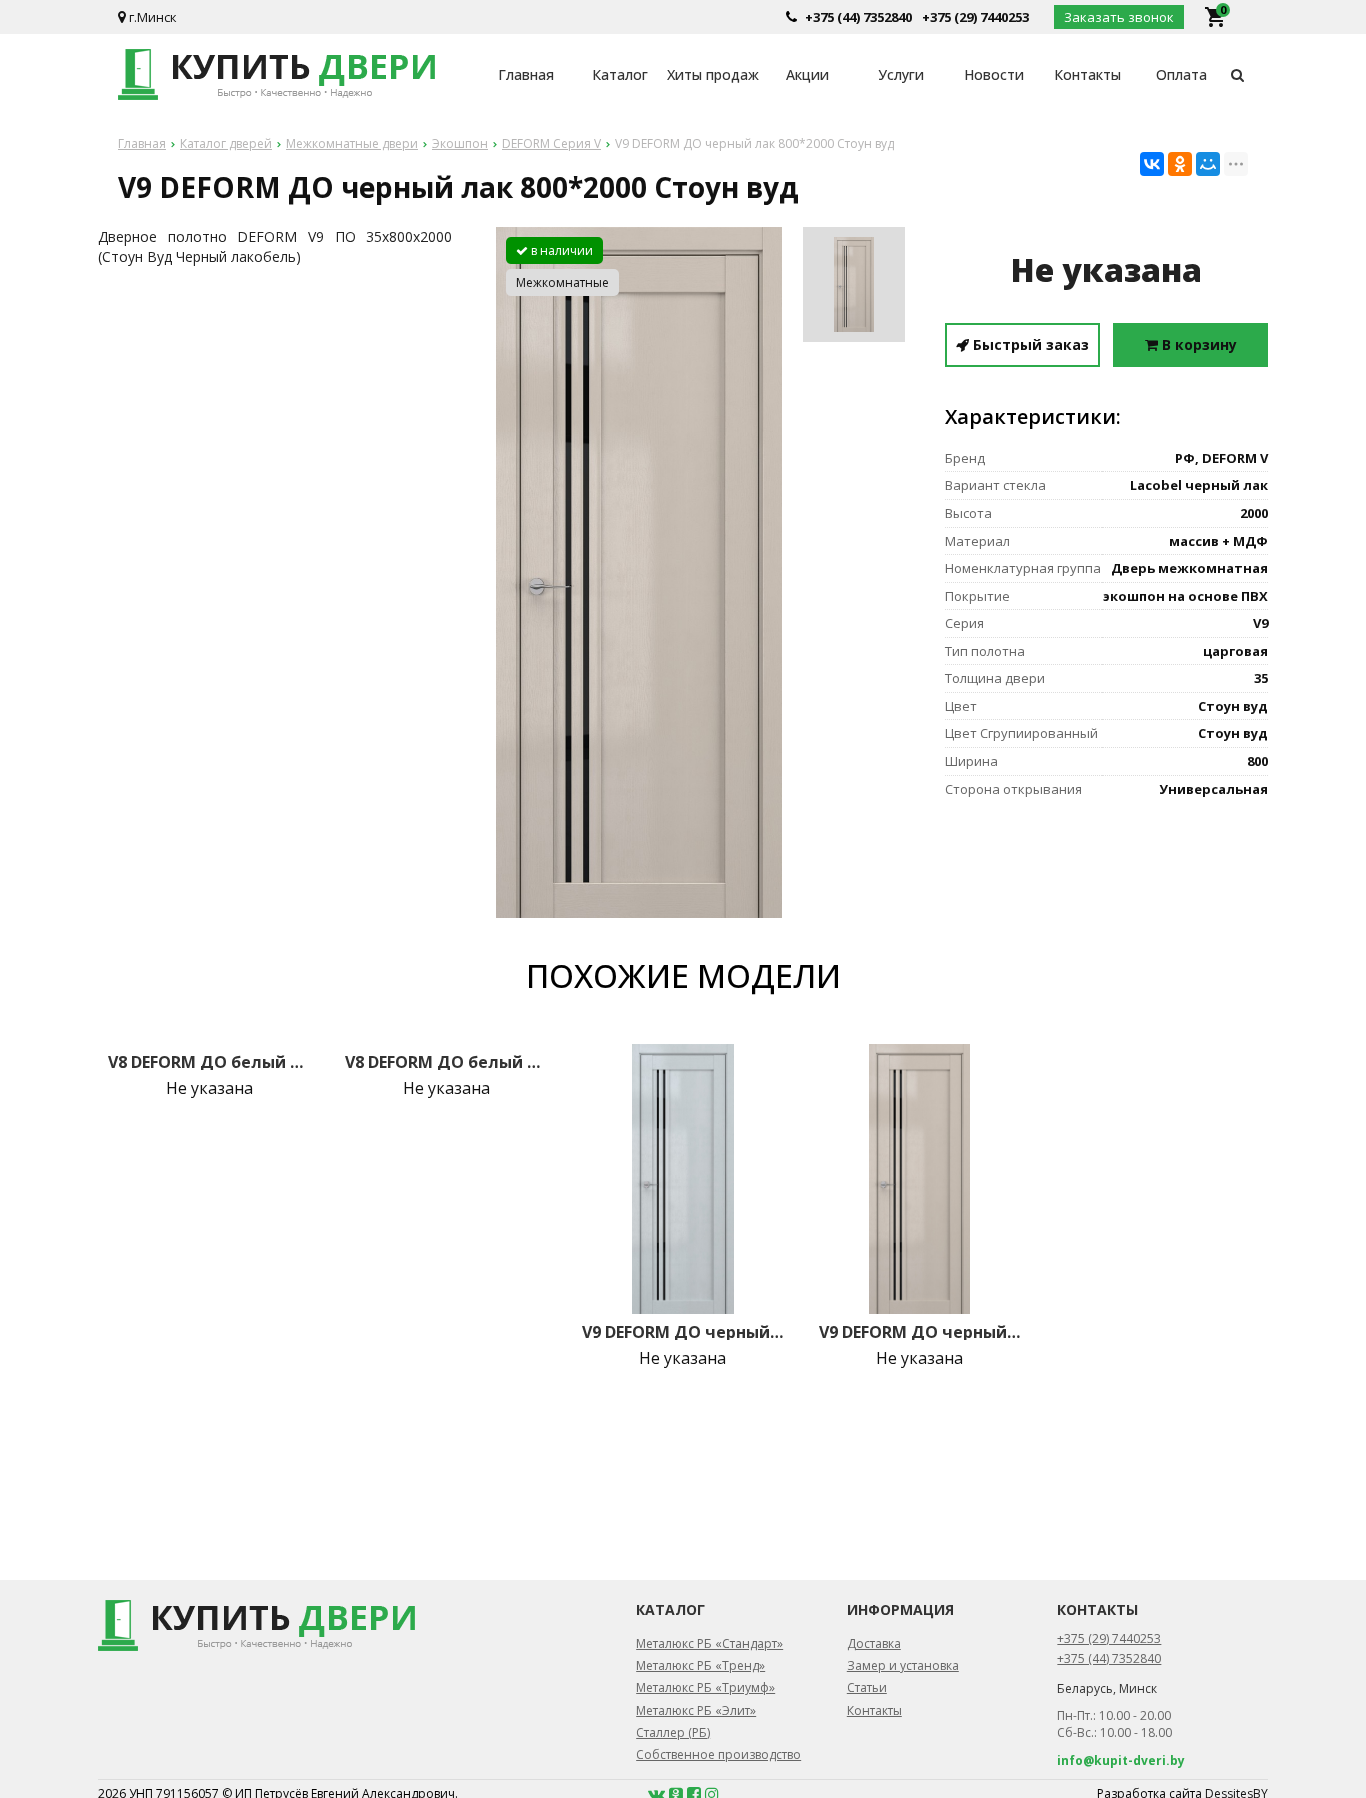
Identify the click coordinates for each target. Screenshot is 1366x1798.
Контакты (1087, 74)
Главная (526, 74)
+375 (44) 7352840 (858, 17)
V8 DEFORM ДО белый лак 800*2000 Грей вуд (209, 1062)
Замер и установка (903, 1665)
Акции (807, 74)
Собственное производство (718, 1754)
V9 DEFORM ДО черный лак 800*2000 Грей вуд (683, 1332)
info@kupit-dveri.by (1121, 1760)
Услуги (901, 74)
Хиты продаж (713, 74)
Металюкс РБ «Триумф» (705, 1687)
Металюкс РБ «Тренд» (700, 1665)
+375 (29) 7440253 (975, 17)
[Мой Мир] (1208, 164)
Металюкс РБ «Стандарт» (709, 1643)
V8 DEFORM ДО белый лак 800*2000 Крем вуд (446, 1062)
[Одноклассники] (1180, 164)
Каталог (620, 74)
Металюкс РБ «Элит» (696, 1710)
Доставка (874, 1643)
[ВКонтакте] (1152, 164)
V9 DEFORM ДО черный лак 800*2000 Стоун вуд (920, 1332)
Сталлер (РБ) (673, 1732)
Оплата (1181, 74)
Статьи (867, 1687)
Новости (994, 74)
